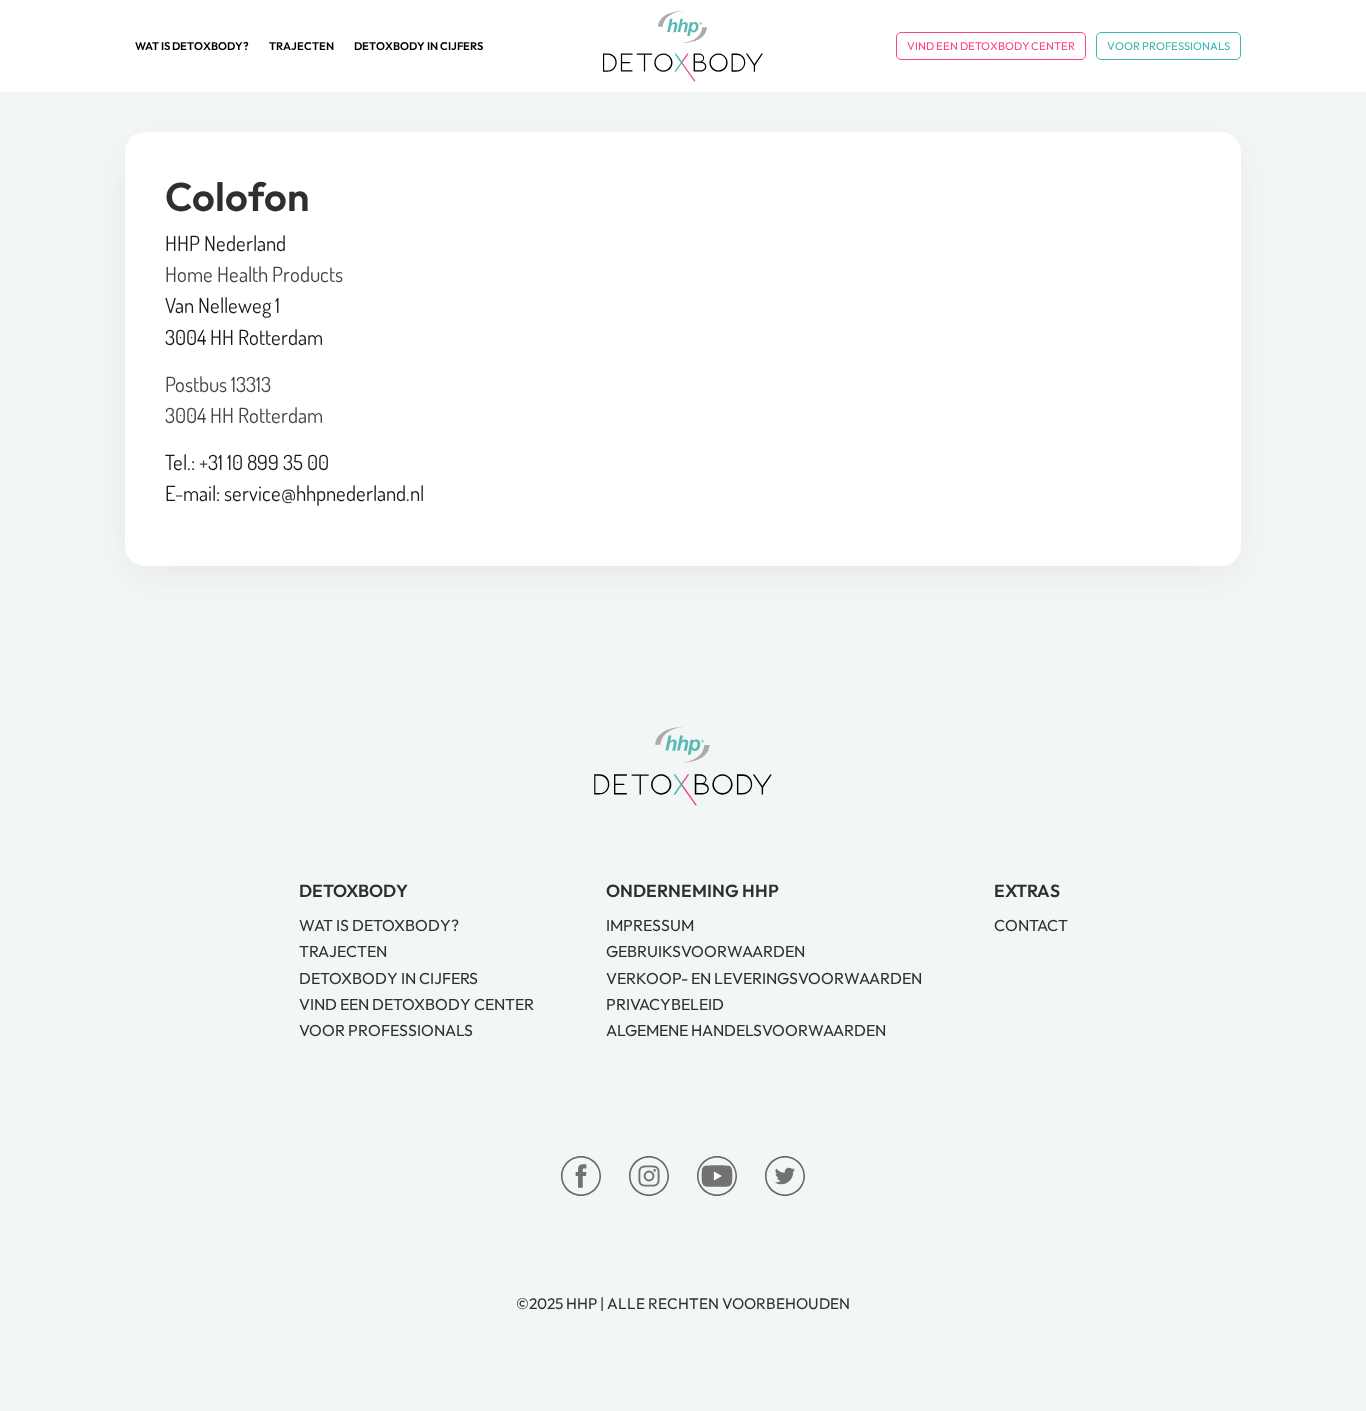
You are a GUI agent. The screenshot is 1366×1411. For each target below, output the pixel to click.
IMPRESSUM (650, 925)
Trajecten (301, 46)
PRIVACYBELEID (665, 1004)
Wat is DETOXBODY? (192, 46)
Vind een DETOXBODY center (991, 46)
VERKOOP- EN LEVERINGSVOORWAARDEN (764, 978)
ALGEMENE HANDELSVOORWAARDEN (746, 1030)
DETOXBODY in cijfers (418, 46)
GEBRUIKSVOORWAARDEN (705, 951)
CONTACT (1031, 925)
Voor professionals (1168, 46)
